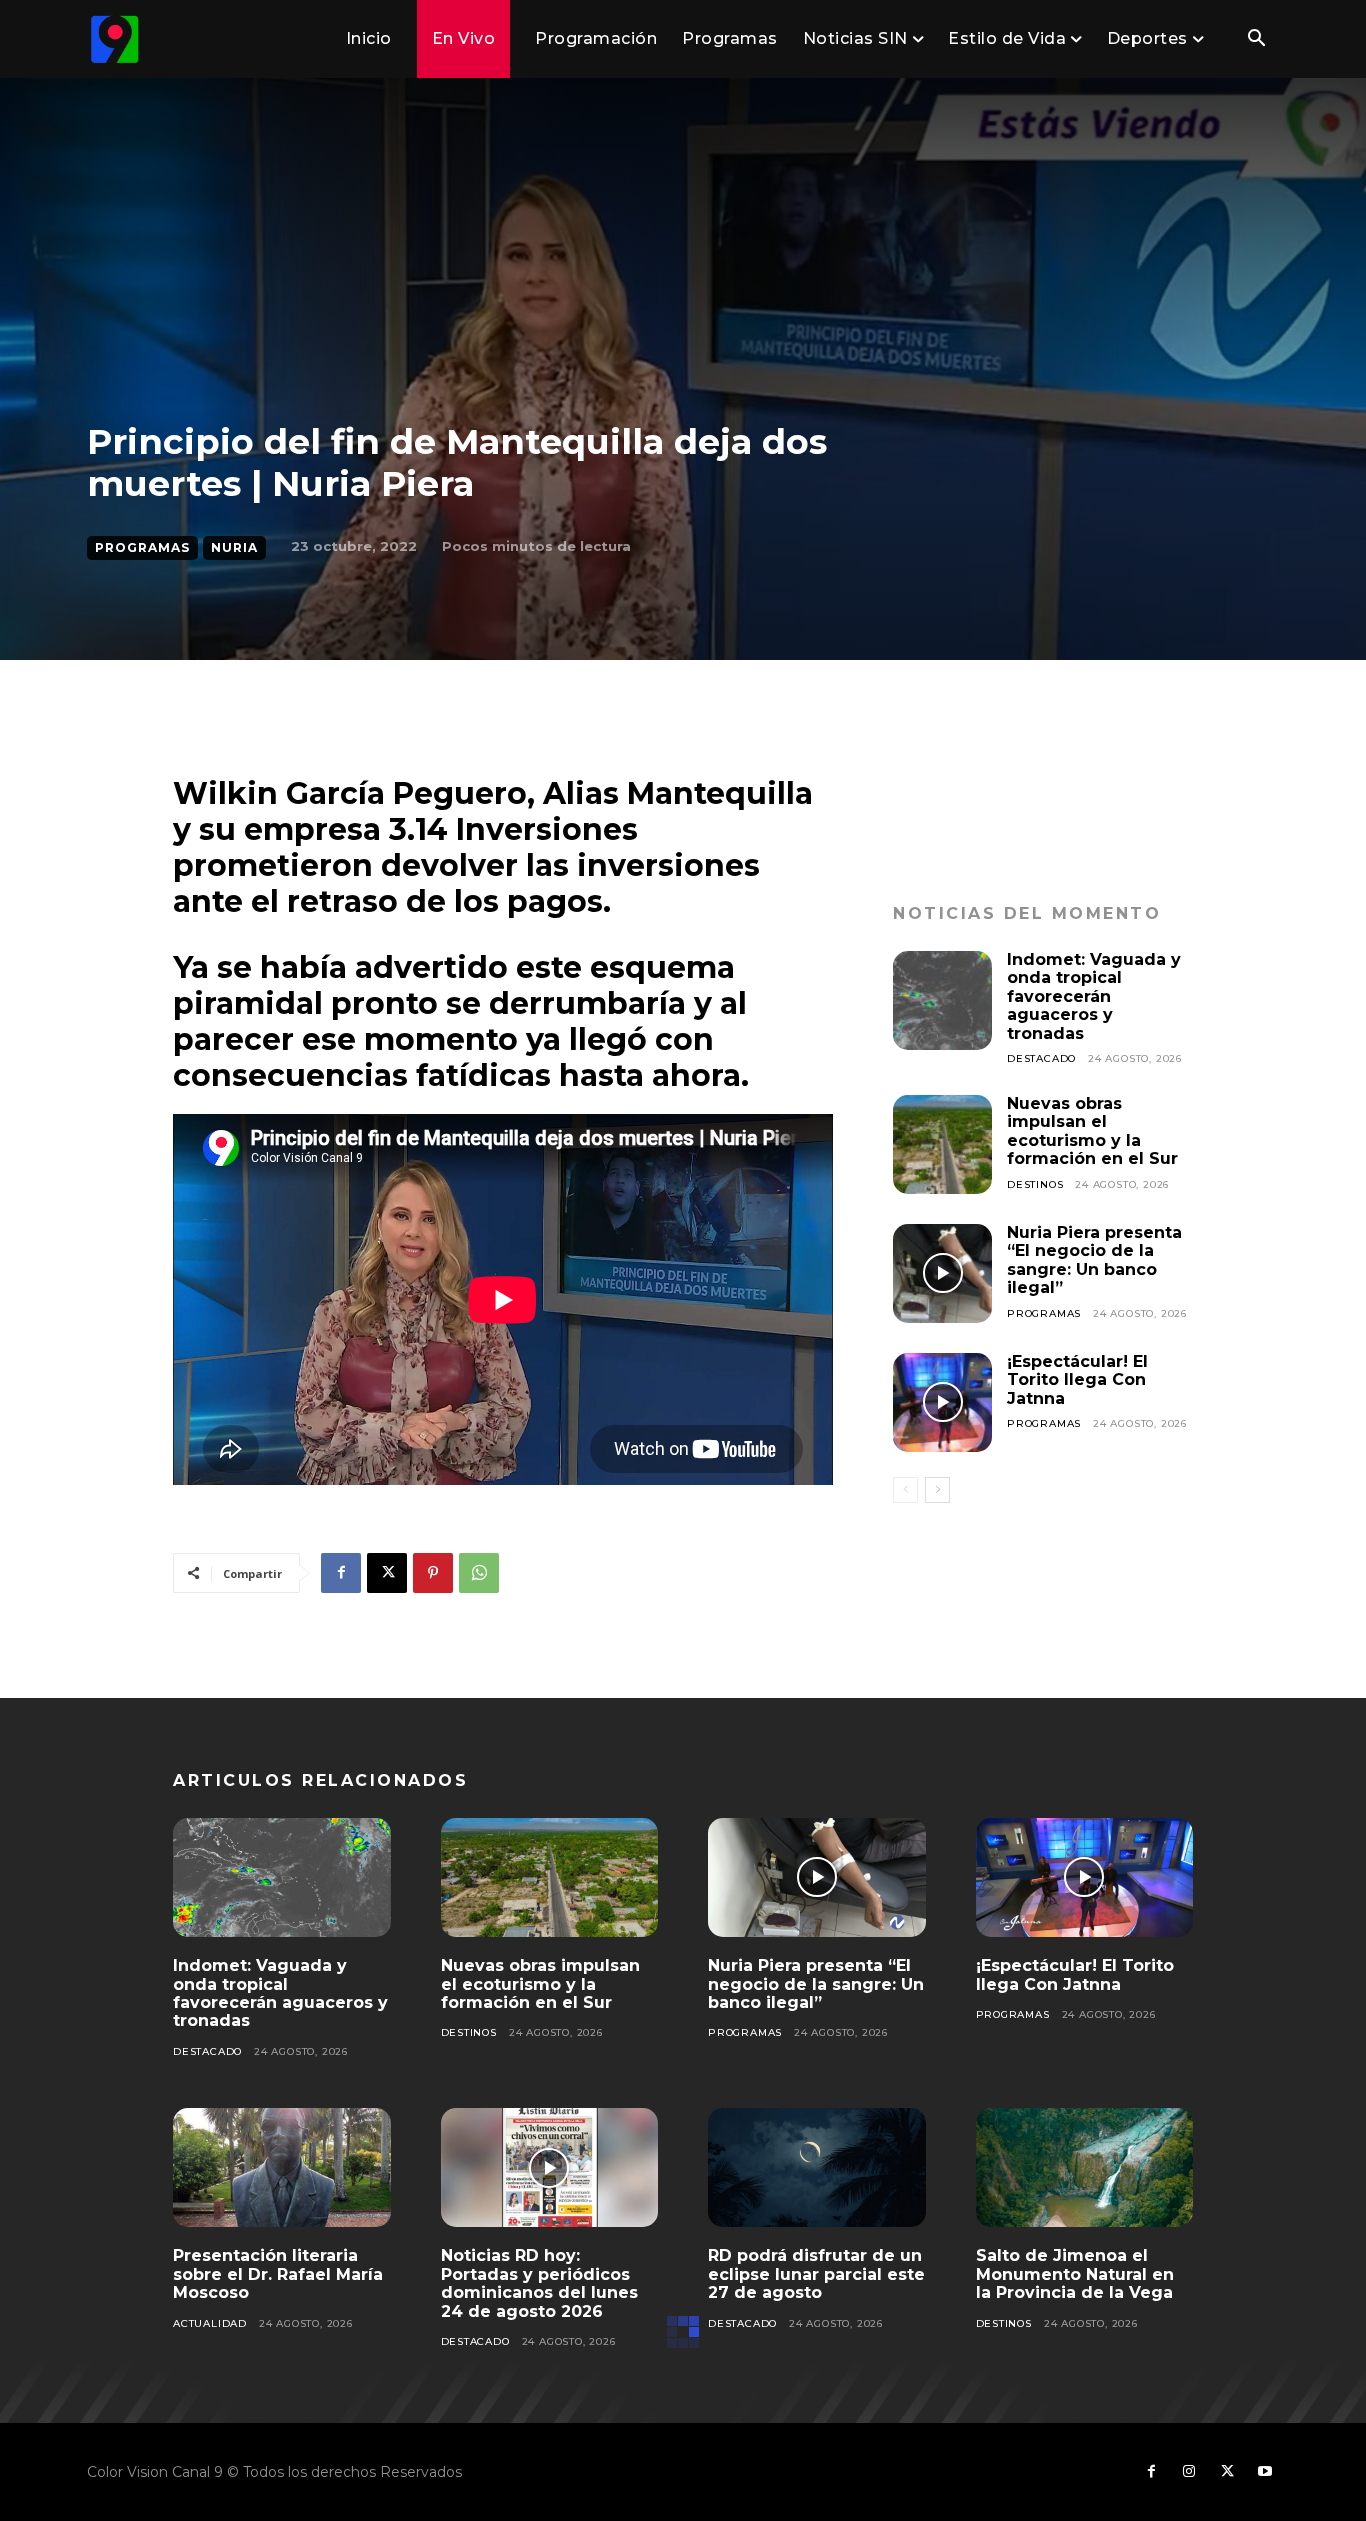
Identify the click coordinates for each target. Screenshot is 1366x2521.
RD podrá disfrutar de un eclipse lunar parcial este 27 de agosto (816, 2274)
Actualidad (210, 2323)
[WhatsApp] (479, 1573)
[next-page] (937, 1490)
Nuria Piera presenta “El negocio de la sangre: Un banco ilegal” (1094, 1260)
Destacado (1041, 1058)
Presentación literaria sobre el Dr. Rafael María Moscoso (278, 2274)
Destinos (1035, 1184)
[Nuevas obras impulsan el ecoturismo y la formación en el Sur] (942, 1144)
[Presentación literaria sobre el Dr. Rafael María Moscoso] (282, 2168)
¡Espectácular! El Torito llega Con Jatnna (1077, 1380)
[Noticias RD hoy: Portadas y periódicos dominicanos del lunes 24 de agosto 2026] (550, 2168)
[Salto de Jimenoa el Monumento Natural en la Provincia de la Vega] (1085, 2168)
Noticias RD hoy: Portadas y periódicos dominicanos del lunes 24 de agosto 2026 (539, 2283)
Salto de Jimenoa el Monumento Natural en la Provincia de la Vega (1075, 2274)
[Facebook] (341, 1573)
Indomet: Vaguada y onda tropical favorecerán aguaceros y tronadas (1094, 996)
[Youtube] (1265, 2472)
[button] (1256, 40)
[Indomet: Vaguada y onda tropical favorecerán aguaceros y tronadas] (942, 1000)
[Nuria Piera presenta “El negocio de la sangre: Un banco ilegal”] (942, 1273)
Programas (142, 547)
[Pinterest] (433, 1573)
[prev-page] (905, 1490)
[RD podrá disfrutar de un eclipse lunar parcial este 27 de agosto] (817, 2168)
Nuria (234, 547)
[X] (387, 1573)
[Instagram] (1189, 2472)
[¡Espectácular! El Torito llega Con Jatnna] (942, 1402)
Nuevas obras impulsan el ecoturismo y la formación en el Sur (1092, 1131)
